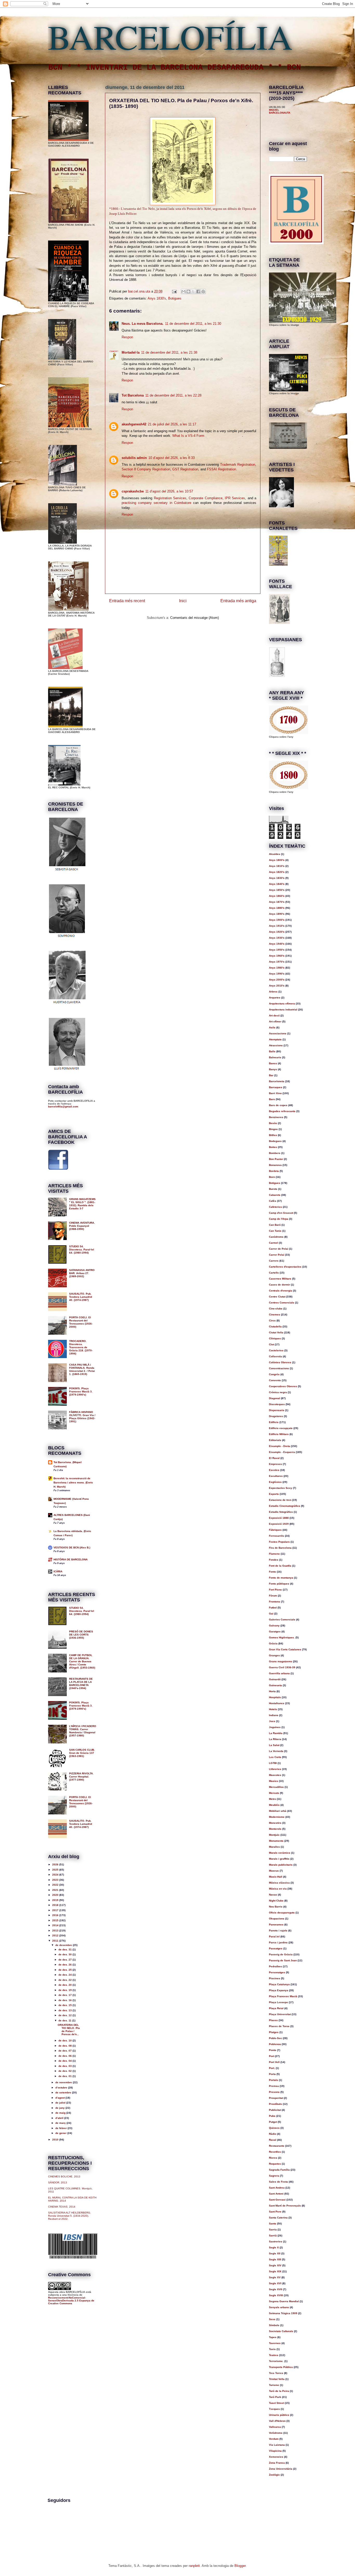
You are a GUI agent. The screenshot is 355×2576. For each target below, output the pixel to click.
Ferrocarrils (277, 1536)
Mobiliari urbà (278, 1811)
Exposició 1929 (279, 1524)
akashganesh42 (134, 424)
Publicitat (275, 2110)
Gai (271, 1614)
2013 (56, 1931)
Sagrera (274, 2176)
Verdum (274, 2439)
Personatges (277, 1972)
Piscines (275, 1978)
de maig (61, 2113)
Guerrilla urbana (279, 1673)
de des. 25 (65, 1970)
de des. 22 (65, 1980)
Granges (274, 1655)
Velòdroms (276, 2433)
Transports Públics (281, 2367)
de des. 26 (65, 1965)
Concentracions (279, 1368)
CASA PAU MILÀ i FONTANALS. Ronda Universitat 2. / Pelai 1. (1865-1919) (82, 1369)
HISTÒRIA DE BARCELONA (71, 1559)
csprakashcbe (133, 491)
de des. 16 (65, 2000)
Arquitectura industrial (283, 1010)
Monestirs (275, 1823)
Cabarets (275, 1195)
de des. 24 (65, 1975)
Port (272, 2056)
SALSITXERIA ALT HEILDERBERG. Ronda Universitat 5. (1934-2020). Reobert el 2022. (70, 2216)
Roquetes (275, 2164)
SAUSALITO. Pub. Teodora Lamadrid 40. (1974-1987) (81, 1297)
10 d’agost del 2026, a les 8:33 (172, 458)
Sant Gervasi (277, 2200)
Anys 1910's (277, 926)
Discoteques (277, 1404)
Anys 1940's (277, 944)
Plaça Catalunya (279, 1984)
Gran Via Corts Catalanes (285, 1649)
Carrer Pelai (277, 1255)
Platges (274, 2032)
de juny (60, 2108)
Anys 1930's (277, 938)
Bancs (273, 1063)
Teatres (274, 2355)
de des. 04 (65, 2061)
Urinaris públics (279, 2415)
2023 (56, 1880)
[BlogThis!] (188, 291)
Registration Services (170, 498)
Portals (274, 2080)
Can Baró (275, 1225)
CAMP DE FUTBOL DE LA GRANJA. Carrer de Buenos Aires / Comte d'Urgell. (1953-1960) (82, 1661)
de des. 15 (65, 2005)
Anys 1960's (277, 956)
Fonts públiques (279, 1584)
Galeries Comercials (282, 1620)
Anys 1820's (277, 872)
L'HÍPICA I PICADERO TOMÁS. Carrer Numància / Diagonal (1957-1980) (83, 1731)
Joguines (275, 1727)
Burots (273, 1189)
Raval (273, 2140)
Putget (273, 2122)
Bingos (273, 1129)
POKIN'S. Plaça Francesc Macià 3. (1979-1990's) (81, 1391)
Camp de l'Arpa (279, 1219)
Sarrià (273, 2236)
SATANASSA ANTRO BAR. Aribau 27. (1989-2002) (82, 1273)
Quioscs (274, 2128)
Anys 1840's (277, 884)
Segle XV (275, 2277)
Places (273, 2020)
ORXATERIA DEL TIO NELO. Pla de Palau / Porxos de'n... (69, 2030)
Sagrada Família (279, 2170)
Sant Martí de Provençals (285, 2206)
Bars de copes (278, 1105)
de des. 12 (65, 2015)
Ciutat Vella (276, 1332)
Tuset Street (277, 2403)
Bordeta (274, 1171)
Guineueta (275, 1685)
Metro (272, 1799)
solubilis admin (134, 458)
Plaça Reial (276, 2008)
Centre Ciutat (277, 1297)
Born (272, 1177)
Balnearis (275, 1057)
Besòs (273, 1123)
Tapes (273, 2337)
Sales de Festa (278, 2182)
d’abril (60, 2118)
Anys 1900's (277, 920)
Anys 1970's (277, 962)
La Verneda (276, 1751)
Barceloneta (277, 1081)
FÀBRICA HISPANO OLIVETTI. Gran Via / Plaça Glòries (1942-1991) (82, 1417)
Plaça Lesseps (278, 2002)
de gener (61, 2133)
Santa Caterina (278, 2218)
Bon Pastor (276, 1159)
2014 (56, 1925)
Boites (273, 1147)
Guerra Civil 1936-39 (282, 1667)
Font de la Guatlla (280, 1566)
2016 (56, 1915)
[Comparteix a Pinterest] (203, 291)
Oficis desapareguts (282, 1913)
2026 (56, 1864)
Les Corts (275, 1757)
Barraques (276, 1087)
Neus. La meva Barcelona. (143, 324)
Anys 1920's (277, 932)
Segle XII (275, 2253)
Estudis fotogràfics (281, 1512)
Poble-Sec (275, 2038)
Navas (273, 1895)
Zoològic (274, 2475)
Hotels (273, 1709)
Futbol (273, 1608)
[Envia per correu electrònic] (183, 291)
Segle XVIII (276, 2295)
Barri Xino (275, 1093)
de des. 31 (65, 1949)
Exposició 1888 (279, 1518)
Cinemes (275, 1315)
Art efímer (275, 1021)
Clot (271, 1344)
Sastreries (276, 2241)
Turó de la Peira (279, 2391)
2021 (56, 1890)
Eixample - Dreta (280, 1446)
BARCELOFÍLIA (170, 36)
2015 (56, 1920)
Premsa (274, 2086)
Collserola (275, 1356)
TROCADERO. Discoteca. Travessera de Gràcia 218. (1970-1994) (81, 1347)
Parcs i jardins (278, 1942)
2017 (56, 1910)
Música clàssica (279, 1883)
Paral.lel (274, 1936)
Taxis (272, 2349)
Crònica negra (278, 1392)
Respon (127, 337)
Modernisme (277, 1817)
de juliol (61, 2103)
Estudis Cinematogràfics (285, 1506)
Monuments (276, 1841)
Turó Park (275, 2397)
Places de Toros (279, 2026)
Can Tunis (275, 1231)
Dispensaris (277, 1410)
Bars (272, 1099)
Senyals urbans (279, 2307)
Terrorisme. (276, 2361)
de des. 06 (65, 2056)
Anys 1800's (277, 860)
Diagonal (275, 1398)
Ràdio (273, 2134)
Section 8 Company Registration (146, 469)
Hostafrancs (277, 1703)
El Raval (274, 1458)
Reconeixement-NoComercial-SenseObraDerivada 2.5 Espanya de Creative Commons (71, 2301)
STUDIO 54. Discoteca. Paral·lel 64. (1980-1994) (82, 1250)
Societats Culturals (281, 2331)
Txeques (274, 2409)
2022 (56, 1885)
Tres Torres (276, 2373)
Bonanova (275, 1165)
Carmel (274, 1243)
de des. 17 (65, 1995)
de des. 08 (65, 2046)
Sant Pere (275, 2212)
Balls (272, 1051)
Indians (274, 1715)
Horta (272, 1691)
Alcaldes (275, 854)
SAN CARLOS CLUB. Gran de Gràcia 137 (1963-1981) (82, 1753)
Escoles (274, 1470)
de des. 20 (65, 1985)
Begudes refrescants (282, 1111)
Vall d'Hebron (277, 2421)
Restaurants (277, 2146)
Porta (272, 2074)
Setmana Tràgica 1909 (283, 2313)
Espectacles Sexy (281, 1488)
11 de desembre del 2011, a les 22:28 (173, 395)
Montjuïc (274, 1835)
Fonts (272, 1572)
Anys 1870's (277, 902)
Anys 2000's (277, 980)
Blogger (240, 2566)
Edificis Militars (279, 1434)
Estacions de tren (280, 1500)
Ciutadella (275, 1326)
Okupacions (277, 1919)
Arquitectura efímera (282, 1004)
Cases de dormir (280, 1285)
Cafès (273, 1201)
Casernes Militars (280, 1279)
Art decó (274, 1016)
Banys (273, 1069)
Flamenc (274, 1554)
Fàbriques (275, 1530)
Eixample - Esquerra (282, 1452)
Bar (271, 1075)
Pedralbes (275, 1966)
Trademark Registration (238, 465)
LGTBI (273, 1763)
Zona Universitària (281, 2469)
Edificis (274, 1422)
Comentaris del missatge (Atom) (195, 618)
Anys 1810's (277, 866)
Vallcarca (275, 2427)
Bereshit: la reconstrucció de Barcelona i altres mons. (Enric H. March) (73, 1482)
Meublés (274, 1805)
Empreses (275, 1464)
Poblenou (275, 2044)
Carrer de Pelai (279, 1249)
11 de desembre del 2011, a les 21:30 (193, 324)
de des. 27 (65, 1960)
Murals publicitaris (281, 1865)
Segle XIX (275, 2271)
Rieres (273, 2158)
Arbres (273, 992)
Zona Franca (277, 2463)
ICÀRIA (58, 1571)
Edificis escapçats (281, 1428)
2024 (56, 1875)
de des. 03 (65, 2066)
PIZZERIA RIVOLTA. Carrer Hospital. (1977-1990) (81, 1777)
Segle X (274, 2247)
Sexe (272, 2319)
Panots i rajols (278, 1931)
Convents (275, 1380)
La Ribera (275, 1739)
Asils (272, 1027)
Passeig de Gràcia (281, 1954)
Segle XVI (275, 2283)
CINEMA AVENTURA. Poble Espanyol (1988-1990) (82, 1226)
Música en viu (278, 1889)
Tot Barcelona (133, 395)
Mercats (274, 1793)
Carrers (274, 1261)
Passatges (276, 1948)
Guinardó (275, 1679)
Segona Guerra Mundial (284, 2301)
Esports (274, 1494)
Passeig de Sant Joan (283, 1960)
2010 (56, 2140)
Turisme (274, 2385)
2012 (56, 1935)
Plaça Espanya (279, 1990)
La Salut (274, 1745)
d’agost (60, 2098)
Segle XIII (275, 2259)
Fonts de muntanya (281, 1578)
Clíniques (275, 1338)
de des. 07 (65, 2051)
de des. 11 (65, 2020)
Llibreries (275, 1769)
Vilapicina (275, 2451)
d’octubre (62, 2088)
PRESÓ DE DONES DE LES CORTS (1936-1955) (81, 1635)
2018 (56, 1905)
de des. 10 (65, 2040)
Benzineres (276, 1117)
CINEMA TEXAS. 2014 (62, 2207)
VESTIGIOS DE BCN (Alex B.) (72, 1547)
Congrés (274, 1374)
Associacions (278, 1033)
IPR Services (235, 498)
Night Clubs (276, 1901)
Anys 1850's (277, 890)
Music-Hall (276, 1877)
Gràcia (273, 1643)
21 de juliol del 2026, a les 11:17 (172, 424)
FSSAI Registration (221, 469)
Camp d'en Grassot (281, 1213)
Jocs (272, 1721)
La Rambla (276, 1733)
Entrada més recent (127, 601)
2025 (56, 1870)
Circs (272, 1321)
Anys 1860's (277, 896)
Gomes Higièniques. (282, 1637)
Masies (274, 1781)
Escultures (276, 1476)
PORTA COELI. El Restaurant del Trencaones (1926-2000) (81, 1322)
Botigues (175, 298)
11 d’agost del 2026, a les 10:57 (169, 491)
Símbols (274, 2325)
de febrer (61, 2128)
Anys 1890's (277, 914)
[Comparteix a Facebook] (198, 291)
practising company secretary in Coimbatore (156, 503)
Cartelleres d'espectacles (285, 1267)
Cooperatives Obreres (283, 1386)
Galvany (274, 1626)
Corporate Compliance (205, 498)
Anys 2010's (277, 986)
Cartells (274, 1273)
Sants (273, 2224)
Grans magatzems (281, 1661)
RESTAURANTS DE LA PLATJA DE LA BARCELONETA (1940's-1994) (81, 1683)
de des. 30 (65, 1954)
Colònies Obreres (280, 1362)
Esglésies (275, 1482)
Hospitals (275, 1697)
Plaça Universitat (280, 2014)
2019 (56, 1900)
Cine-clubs (276, 1309)
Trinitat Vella (277, 2379)
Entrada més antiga (238, 601)
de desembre (64, 1945)
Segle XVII (276, 2289)
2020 (56, 1895)
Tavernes (275, 2343)
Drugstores (276, 1416)
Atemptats (275, 1039)
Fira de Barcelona (280, 1548)
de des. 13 (65, 2010)
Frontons (275, 1602)
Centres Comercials (282, 1303)
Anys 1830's (157, 298)
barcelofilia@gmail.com (63, 1107)
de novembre (64, 2082)
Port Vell (274, 2062)
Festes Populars (279, 1542)
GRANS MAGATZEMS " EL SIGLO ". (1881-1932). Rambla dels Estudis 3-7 (82, 1204)
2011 (56, 1941)
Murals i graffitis (279, 1859)
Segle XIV (275, 2265)
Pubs (272, 2116)
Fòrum (273, 1596)
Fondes (274, 1560)
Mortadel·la (131, 352)
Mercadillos (276, 1787)
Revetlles (275, 2152)
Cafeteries (275, 1207)
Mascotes (275, 1775)
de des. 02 (65, 2071)
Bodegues (275, 1141)
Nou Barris (276, 1907)
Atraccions (276, 1045)
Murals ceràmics (280, 1853)
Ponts (273, 2050)
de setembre (64, 2092)
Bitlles (273, 1135)
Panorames (276, 1925)
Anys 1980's (277, 968)
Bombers (275, 1153)
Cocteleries (276, 1350)
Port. (272, 2068)
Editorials (275, 1440)
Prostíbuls (275, 2104)
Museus (274, 1871)
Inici (183, 601)
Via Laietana (277, 2445)
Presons (274, 2092)
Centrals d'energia (281, 1291)
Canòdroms (276, 1237)
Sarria (273, 2230)
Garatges (275, 1631)
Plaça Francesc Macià (283, 1996)
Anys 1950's (277, 950)
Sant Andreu (277, 2188)
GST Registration (185, 469)
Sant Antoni (276, 2194)
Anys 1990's (277, 974)
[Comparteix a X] (193, 291)
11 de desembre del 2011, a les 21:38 (169, 352)
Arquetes (275, 998)
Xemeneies (276, 2457)
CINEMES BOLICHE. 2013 (64, 2176)
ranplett (194, 2566)
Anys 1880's (277, 908)
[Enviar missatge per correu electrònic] (174, 291)
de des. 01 (65, 2076)
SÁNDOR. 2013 (58, 2182)
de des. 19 (65, 1990)
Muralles (274, 1847)
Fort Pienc (275, 1590)
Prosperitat (276, 2098)
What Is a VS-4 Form (188, 436)
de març (61, 2123)
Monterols (275, 1829)
